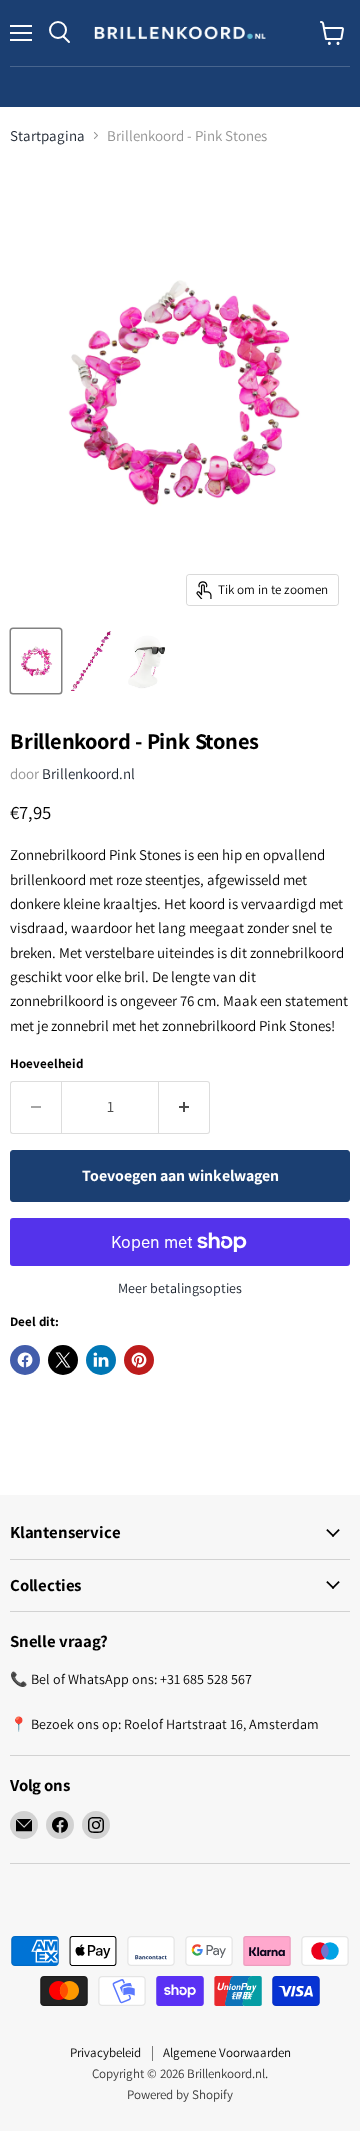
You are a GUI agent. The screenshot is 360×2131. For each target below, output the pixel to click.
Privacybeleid (105, 2052)
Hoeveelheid (46, 1063)
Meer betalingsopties (180, 1288)
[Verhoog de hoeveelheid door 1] (184, 1107)
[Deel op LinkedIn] (101, 1360)
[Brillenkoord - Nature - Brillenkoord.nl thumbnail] (36, 661)
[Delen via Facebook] (25, 1360)
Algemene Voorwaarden (227, 2052)
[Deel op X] (63, 1360)
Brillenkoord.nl (88, 773)
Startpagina (47, 135)
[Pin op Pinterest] (139, 1360)
